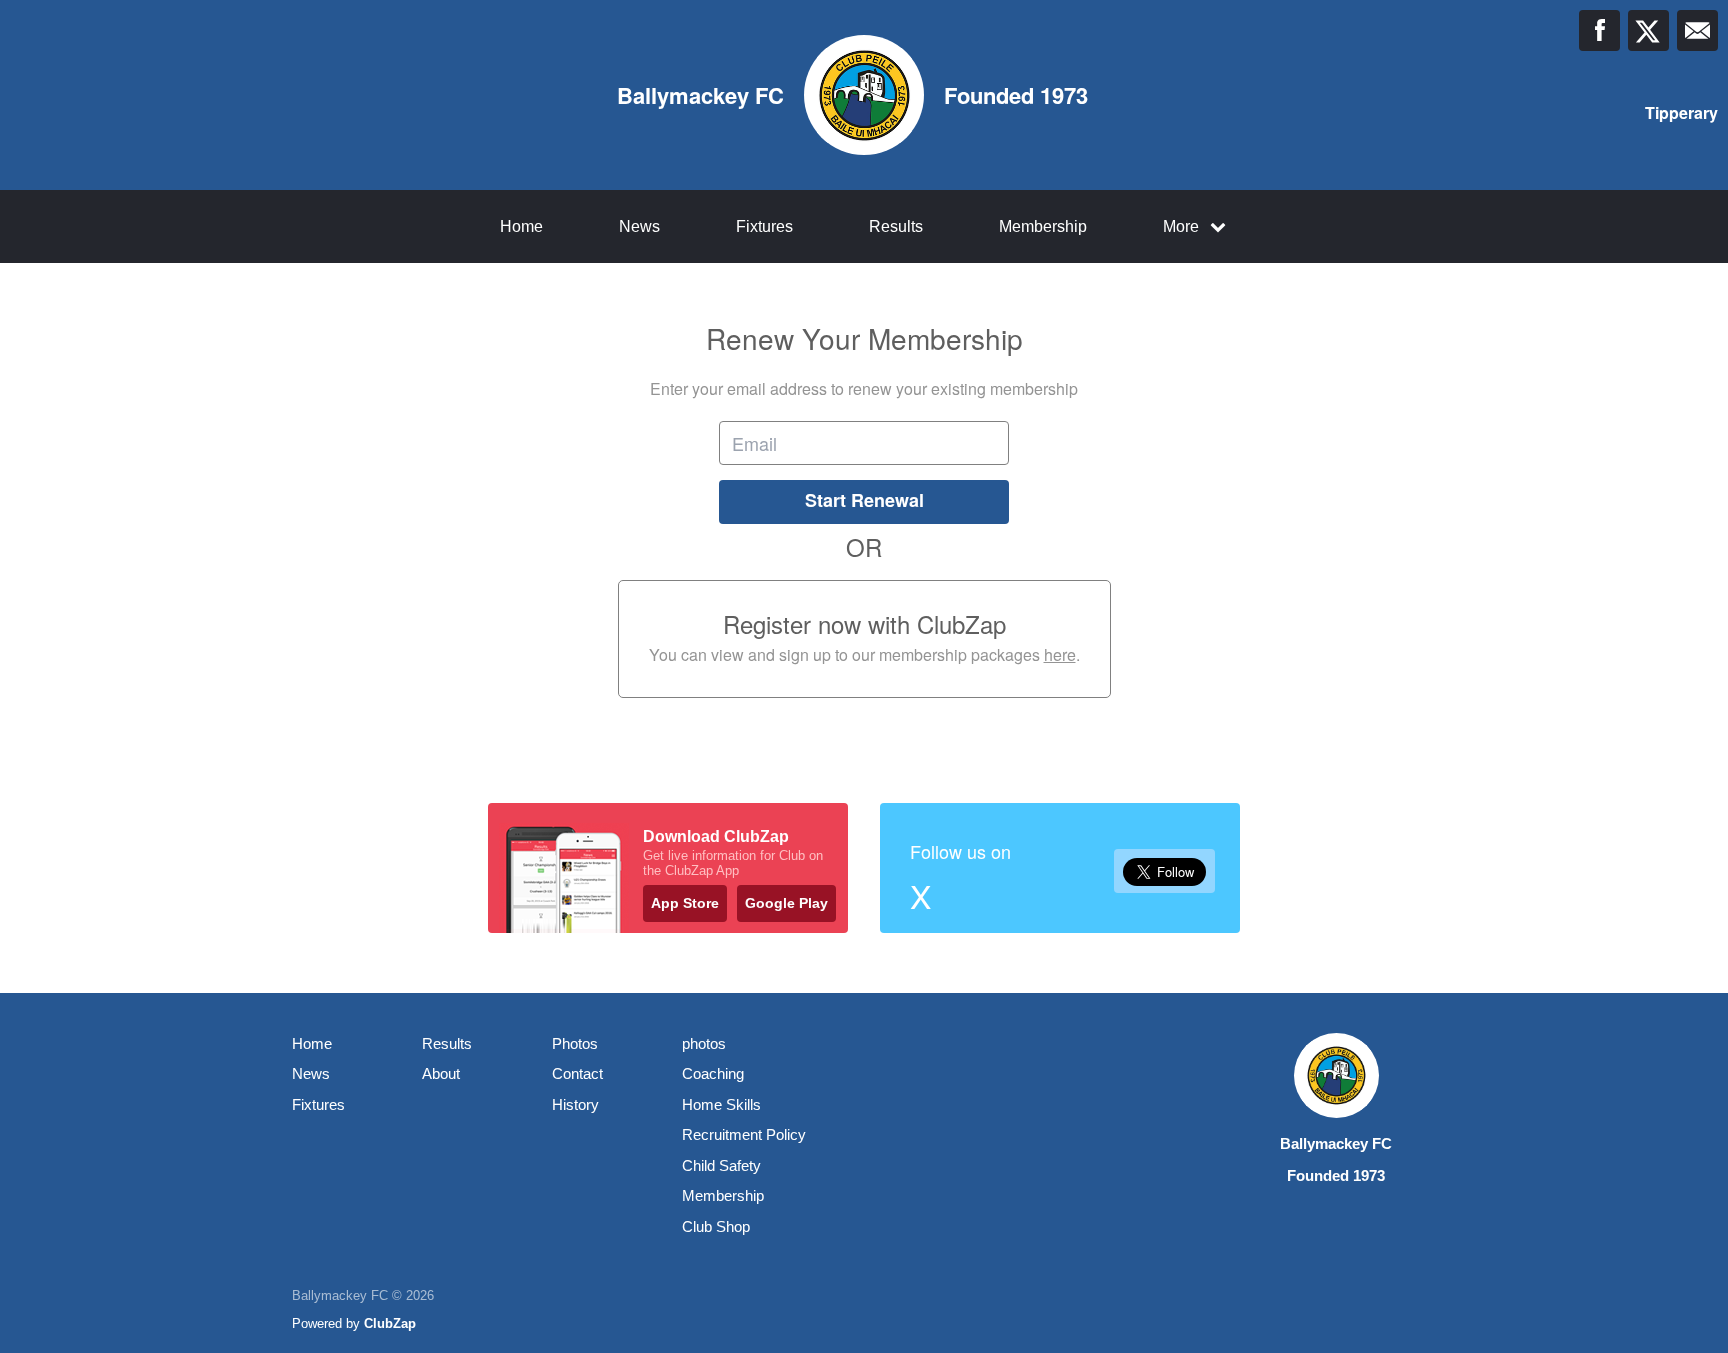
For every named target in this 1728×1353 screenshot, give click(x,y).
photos (704, 1043)
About (441, 1073)
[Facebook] (1599, 30)
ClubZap (390, 1323)
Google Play (786, 903)
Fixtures (764, 226)
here (1060, 654)
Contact (577, 1073)
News (639, 226)
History (575, 1104)
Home (521, 226)
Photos (575, 1043)
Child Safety (721, 1165)
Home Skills (721, 1104)
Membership (1043, 226)
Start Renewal (864, 500)
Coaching (713, 1073)
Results (896, 226)
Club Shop (716, 1226)
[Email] (1697, 30)
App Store (685, 903)
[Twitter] (1648, 30)
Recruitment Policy (744, 1134)
